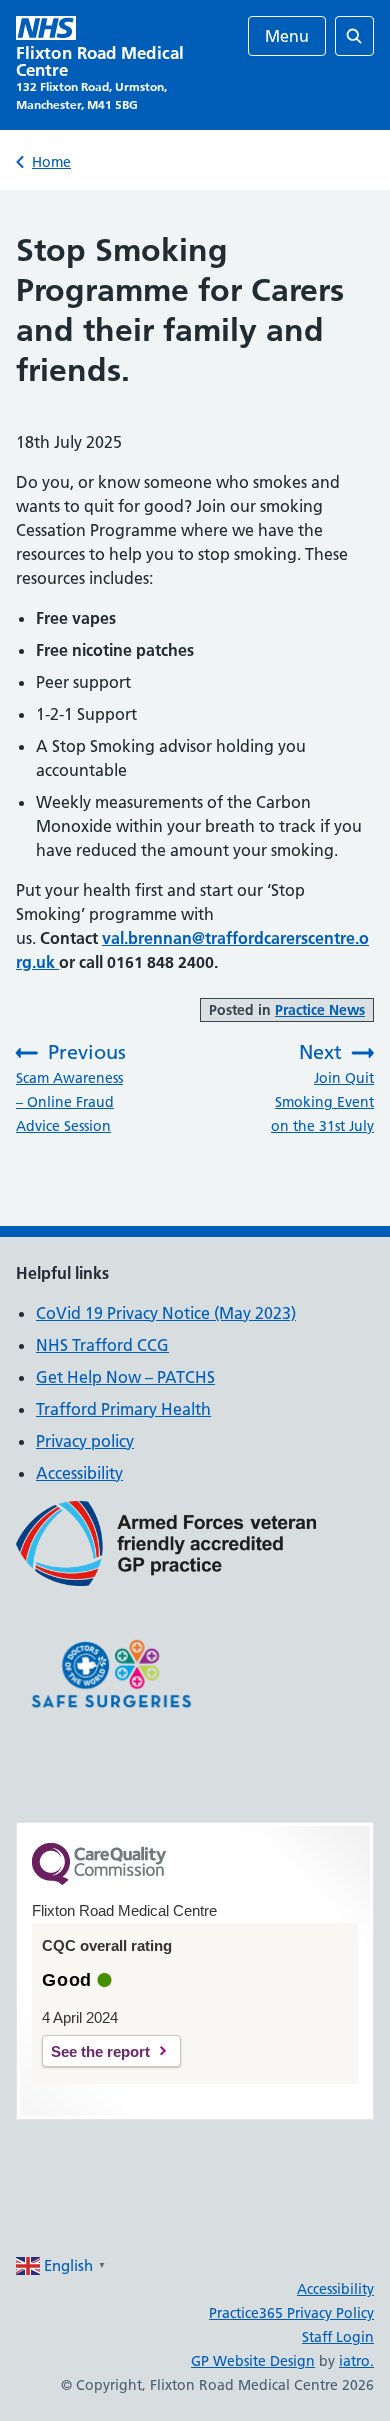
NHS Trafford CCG (102, 1345)
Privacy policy (85, 1441)
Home (51, 162)
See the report (100, 2051)
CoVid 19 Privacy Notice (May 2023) (166, 1313)
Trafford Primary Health (123, 1409)
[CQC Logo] (99, 1880)
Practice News (320, 1010)
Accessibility (79, 1473)
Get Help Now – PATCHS (125, 1377)
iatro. (356, 2361)
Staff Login (338, 2337)
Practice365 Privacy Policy (291, 2313)
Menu (287, 36)
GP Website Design (253, 2361)
